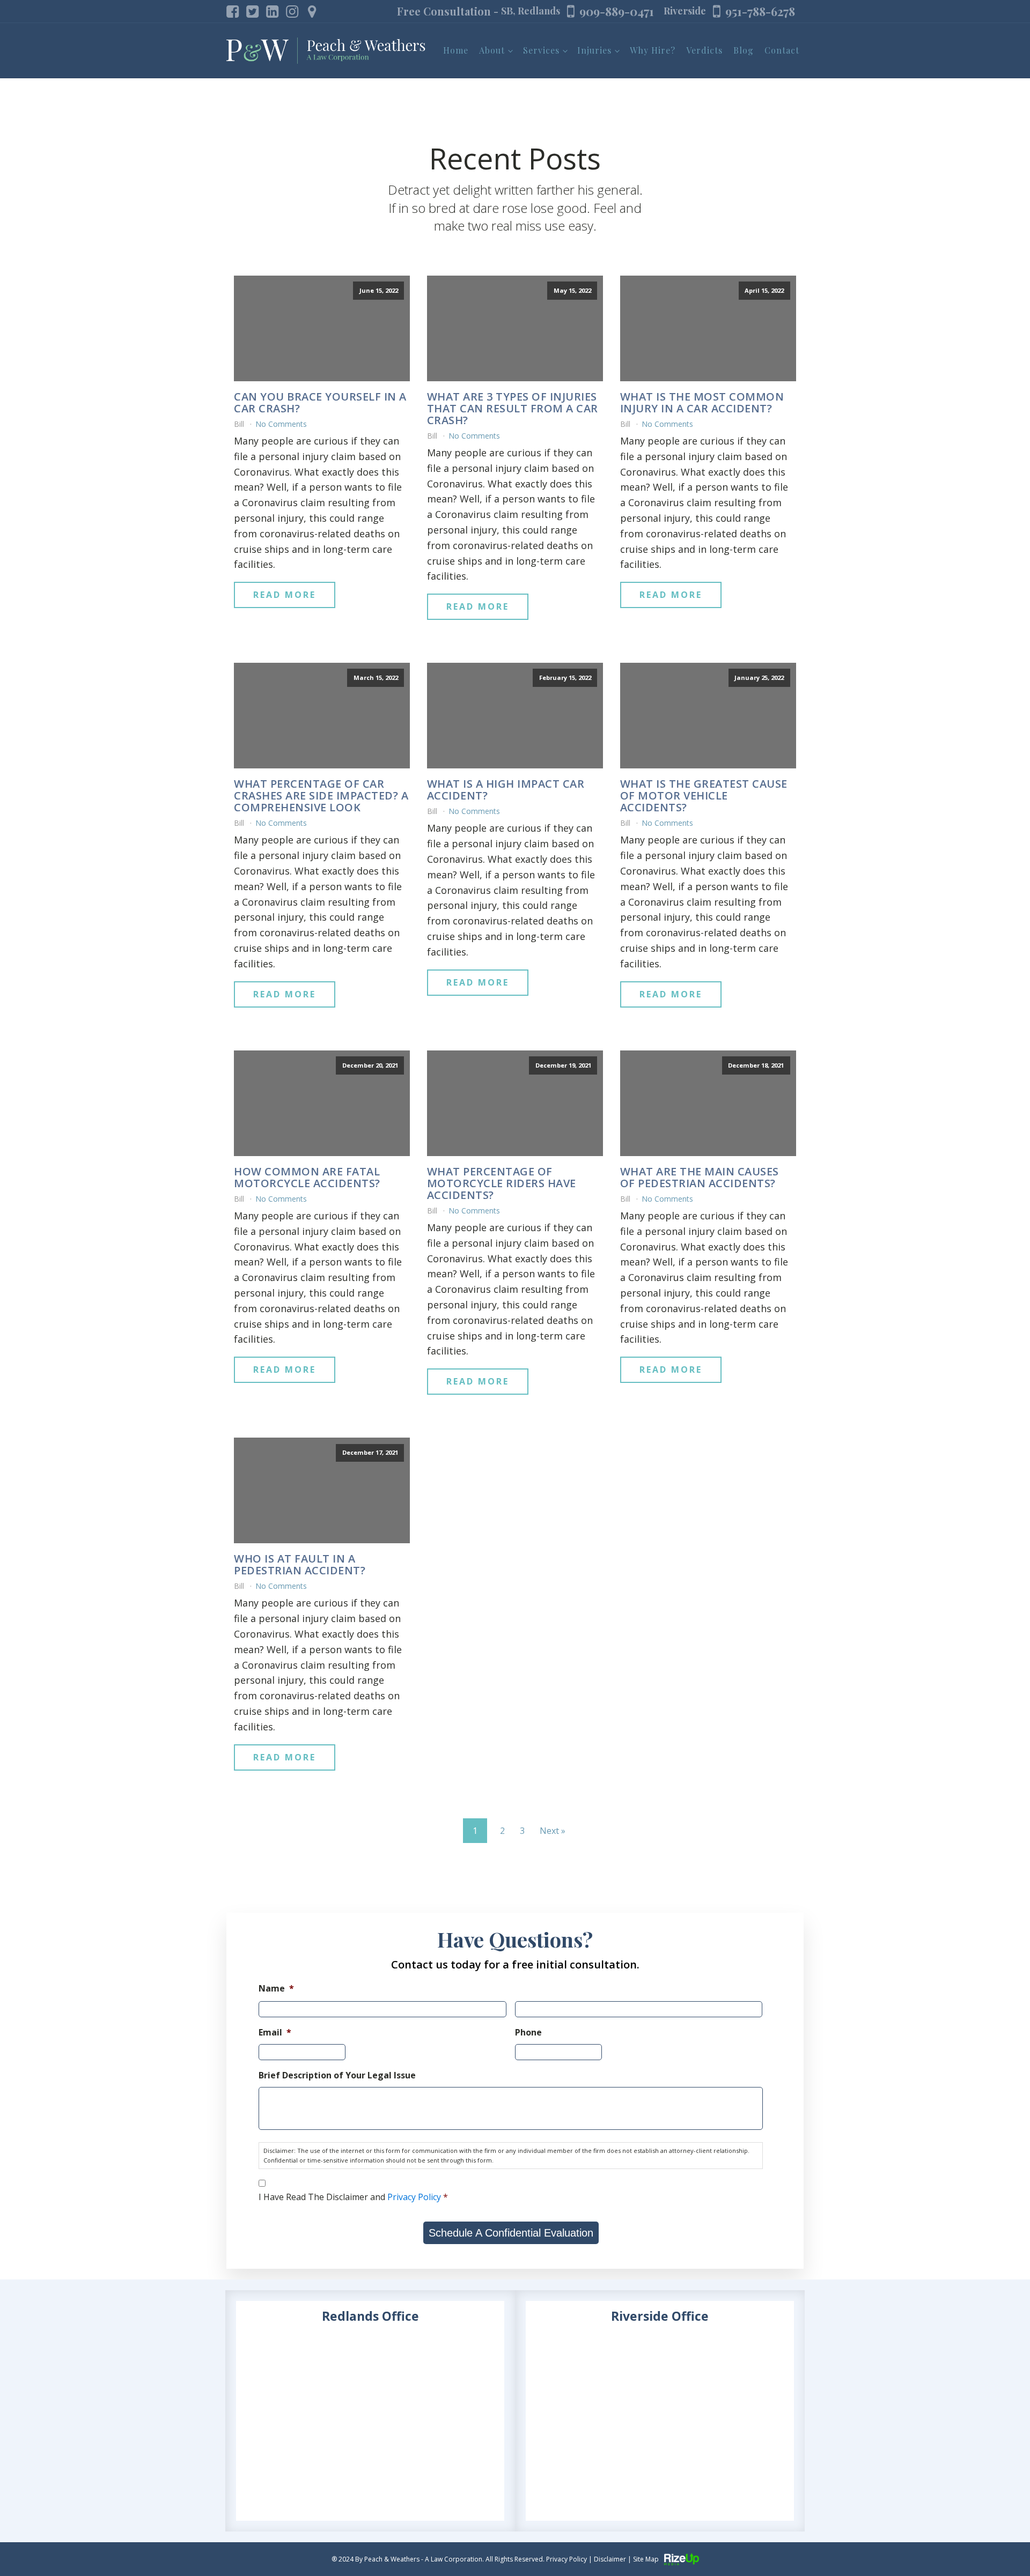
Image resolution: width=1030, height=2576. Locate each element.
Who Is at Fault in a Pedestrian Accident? (300, 1565)
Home (456, 50)
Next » (553, 1831)
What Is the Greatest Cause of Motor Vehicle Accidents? (704, 796)
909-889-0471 (617, 11)
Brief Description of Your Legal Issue (337, 2075)
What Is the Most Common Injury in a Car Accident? (702, 403)
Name (276, 1989)
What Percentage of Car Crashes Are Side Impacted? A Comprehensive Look (321, 796)
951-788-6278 (760, 11)
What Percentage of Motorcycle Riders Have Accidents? (502, 1183)
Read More (285, 595)
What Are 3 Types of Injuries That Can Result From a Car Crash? (513, 409)
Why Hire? (653, 50)
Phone (528, 2033)
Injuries (594, 50)
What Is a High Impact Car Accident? (506, 790)
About (492, 50)
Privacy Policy (414, 2197)
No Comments (281, 424)
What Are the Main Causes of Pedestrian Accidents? (700, 1178)
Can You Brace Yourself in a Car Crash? (320, 403)
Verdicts (704, 50)
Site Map (646, 2559)
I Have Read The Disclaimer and (353, 2197)
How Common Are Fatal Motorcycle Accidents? (307, 1178)
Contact (782, 50)
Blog (744, 50)
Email (275, 2033)
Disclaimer (610, 2559)
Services (541, 50)
